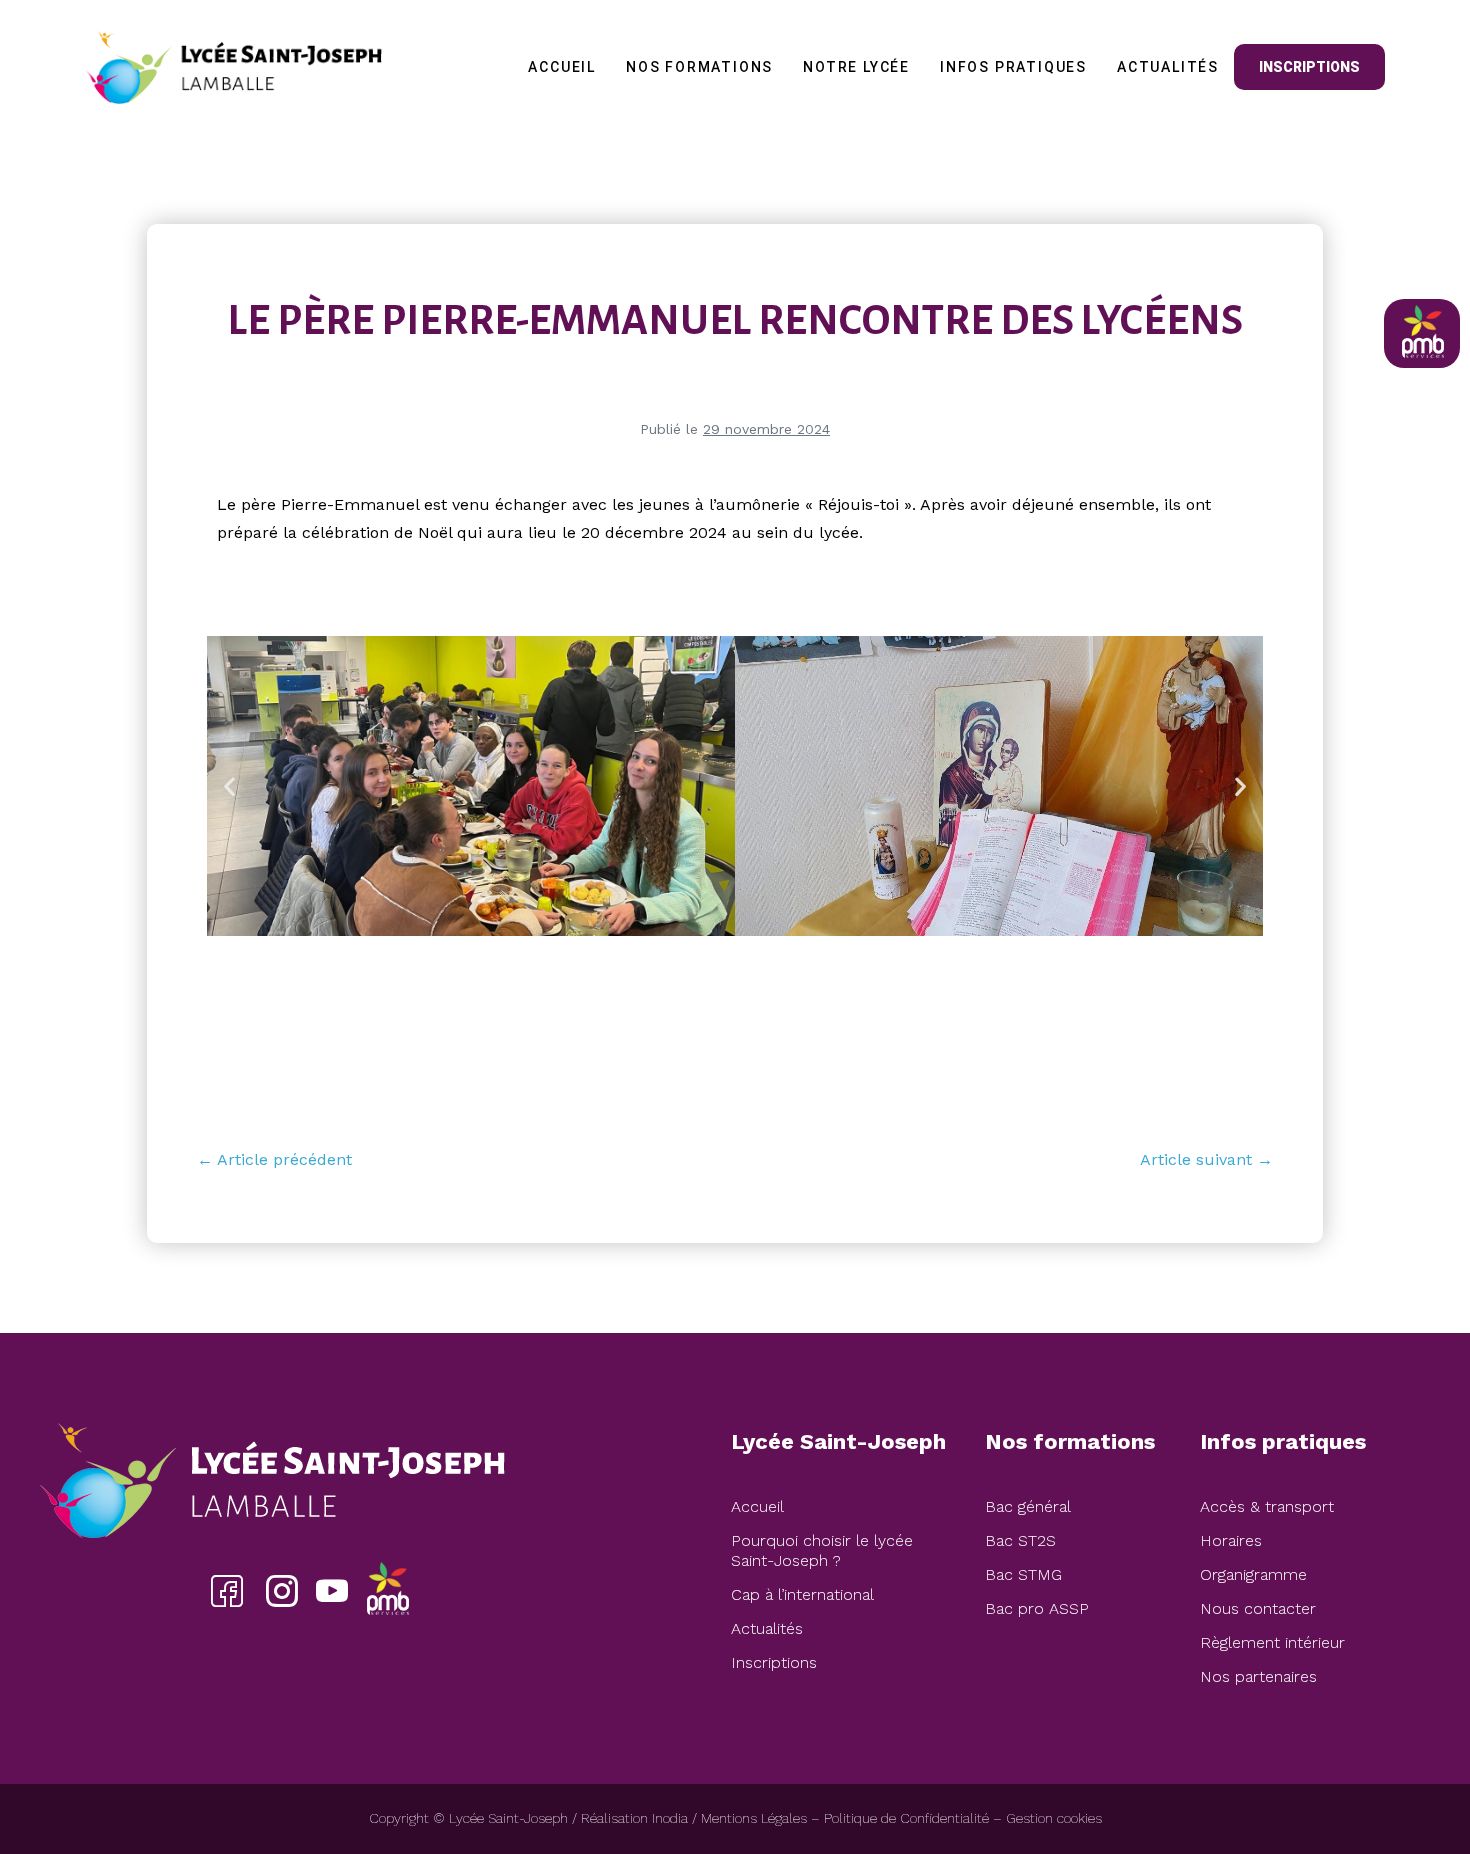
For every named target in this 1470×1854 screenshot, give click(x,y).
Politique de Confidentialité (906, 1818)
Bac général (1028, 1506)
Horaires (1231, 1540)
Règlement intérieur (1272, 1642)
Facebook (226, 1591)
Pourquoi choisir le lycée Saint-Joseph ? (822, 1550)
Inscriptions (1309, 67)
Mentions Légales (754, 1818)
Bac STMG (1023, 1574)
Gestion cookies (1054, 1818)
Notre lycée (856, 67)
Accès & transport (1267, 1506)
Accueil (562, 67)
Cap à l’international (802, 1594)
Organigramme (1253, 1574)
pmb (387, 1591)
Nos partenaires (1258, 1676)
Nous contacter (1258, 1608)
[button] (229, 785)
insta (281, 1591)
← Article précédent (274, 1159)
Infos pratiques (1013, 67)
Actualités (1168, 67)
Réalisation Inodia (634, 1818)
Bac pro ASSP (1037, 1608)
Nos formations (699, 67)
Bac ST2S (1020, 1540)
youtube (332, 1591)
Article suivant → (1206, 1159)
